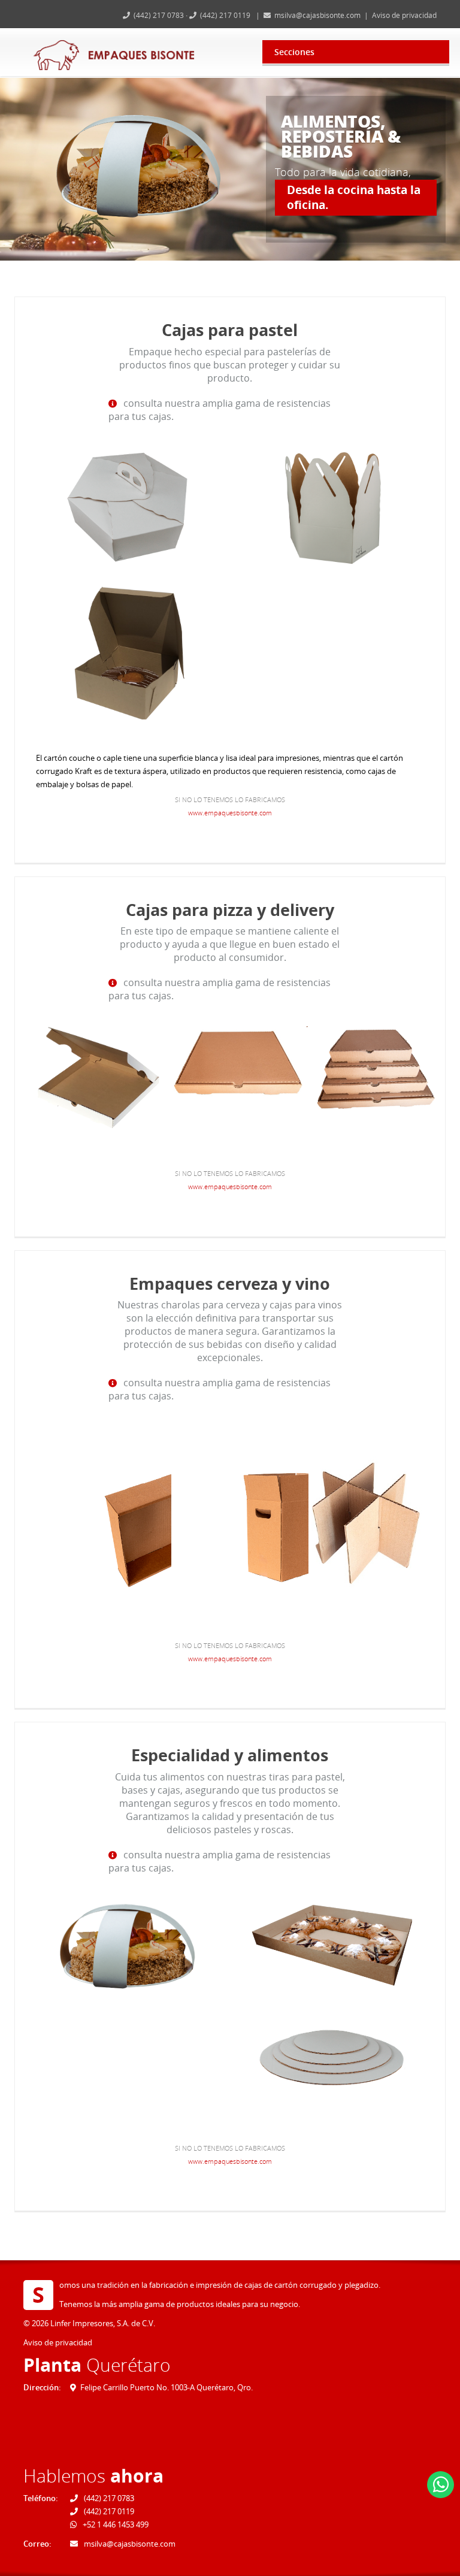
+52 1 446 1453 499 (115, 2524)
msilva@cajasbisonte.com (317, 15)
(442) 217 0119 (225, 15)
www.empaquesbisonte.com (230, 813)
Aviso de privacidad (404, 15)
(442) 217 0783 (160, 15)
